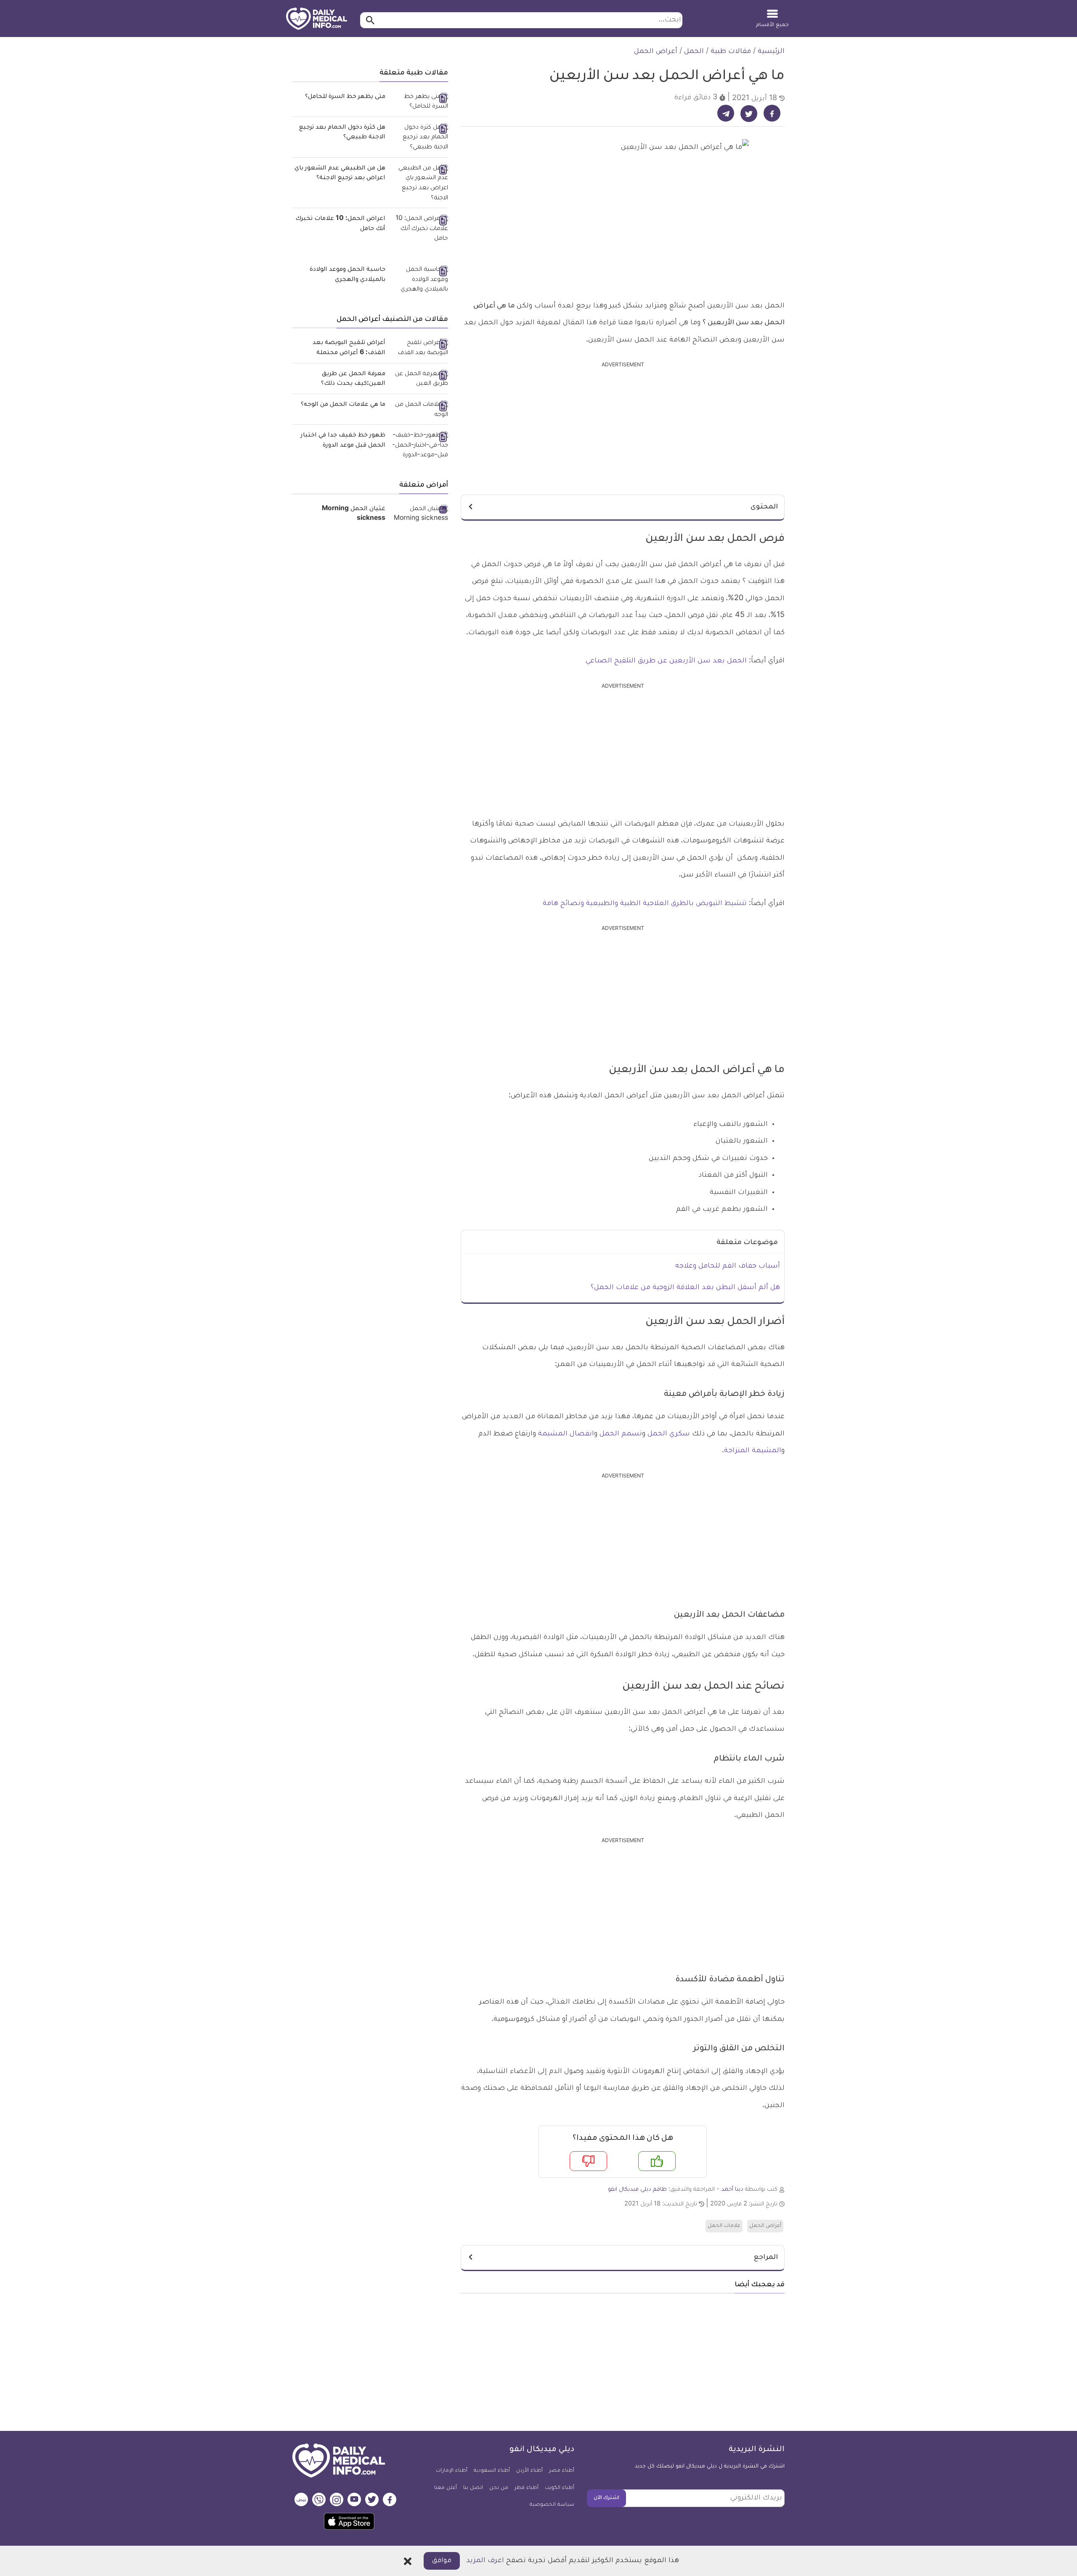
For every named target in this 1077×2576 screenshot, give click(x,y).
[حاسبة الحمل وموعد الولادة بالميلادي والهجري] (420, 280)
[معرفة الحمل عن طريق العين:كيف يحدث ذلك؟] (420, 380)
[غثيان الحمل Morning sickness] (420, 515)
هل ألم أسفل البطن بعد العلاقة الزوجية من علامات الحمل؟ (685, 1288)
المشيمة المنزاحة (753, 1451)
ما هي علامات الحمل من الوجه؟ (343, 405)
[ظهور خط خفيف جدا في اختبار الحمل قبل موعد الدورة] (420, 446)
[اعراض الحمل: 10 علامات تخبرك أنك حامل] (420, 229)
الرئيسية (771, 52)
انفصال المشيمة (566, 1434)
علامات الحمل (724, 2226)
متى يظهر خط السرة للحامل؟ (345, 97)
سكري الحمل (669, 1434)
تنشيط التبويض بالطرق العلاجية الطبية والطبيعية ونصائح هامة (646, 904)
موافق (442, 2561)
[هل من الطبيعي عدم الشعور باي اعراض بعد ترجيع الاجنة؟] (420, 184)
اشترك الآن (606, 2498)
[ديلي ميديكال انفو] (317, 19)
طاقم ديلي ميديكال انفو (637, 2190)
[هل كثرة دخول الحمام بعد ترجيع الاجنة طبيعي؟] (420, 138)
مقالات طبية (731, 52)
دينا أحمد (732, 2190)
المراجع (766, 2258)
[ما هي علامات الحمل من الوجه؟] (420, 410)
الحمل (694, 52)
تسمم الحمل (621, 1434)
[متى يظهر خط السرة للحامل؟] (420, 102)
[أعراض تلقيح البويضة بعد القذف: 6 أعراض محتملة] (420, 348)
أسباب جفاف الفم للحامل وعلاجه (728, 1266)
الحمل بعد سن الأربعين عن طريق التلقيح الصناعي (666, 661)
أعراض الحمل (656, 52)
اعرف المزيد (485, 2561)
